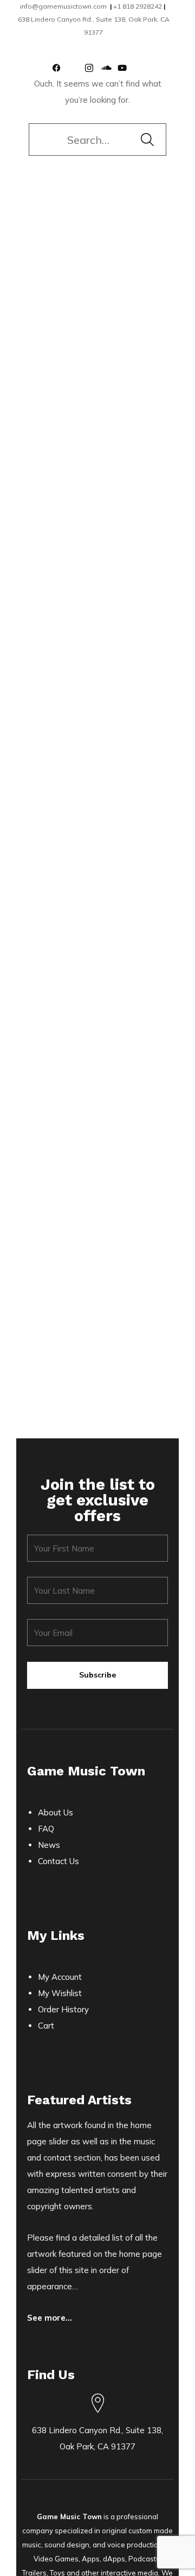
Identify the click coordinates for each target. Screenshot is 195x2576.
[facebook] (61, 68)
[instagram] (93, 68)
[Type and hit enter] (147, 140)
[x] (77, 68)
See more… (50, 2318)
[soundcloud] (109, 68)
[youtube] (126, 68)
